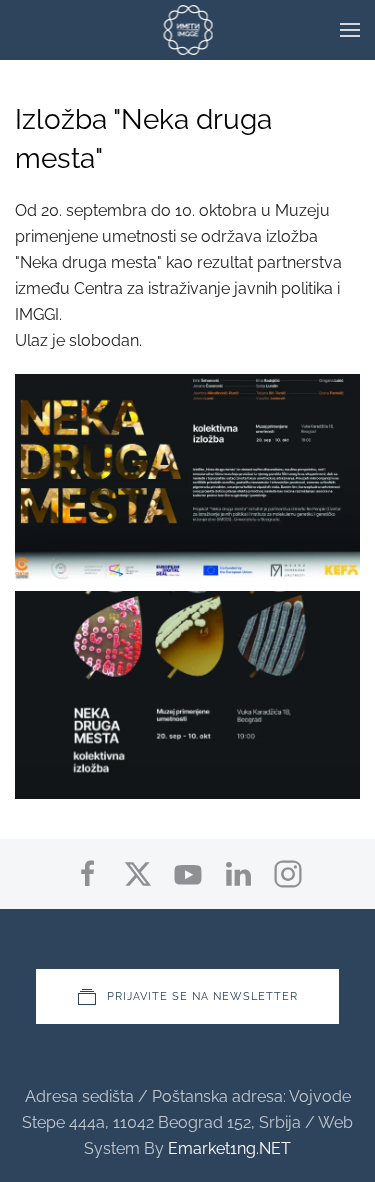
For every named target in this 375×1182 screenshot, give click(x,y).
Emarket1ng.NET (229, 1148)
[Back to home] (187, 30)
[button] (350, 30)
